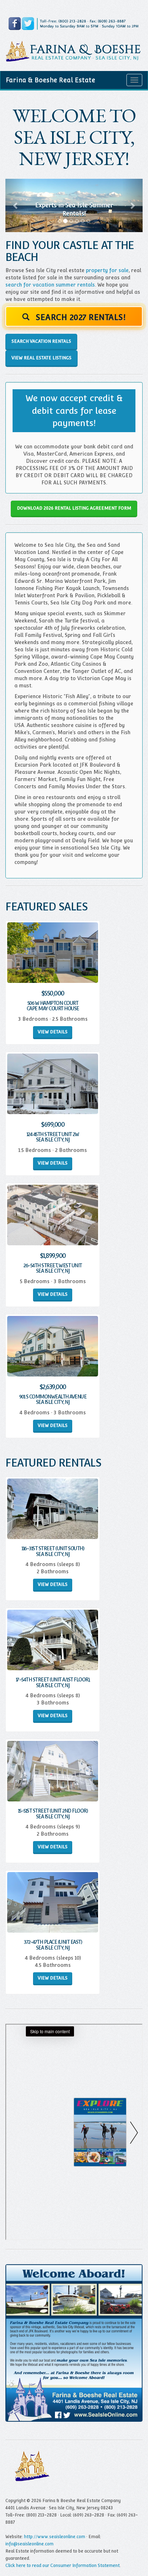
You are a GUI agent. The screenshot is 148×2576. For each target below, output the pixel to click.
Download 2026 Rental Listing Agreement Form (74, 508)
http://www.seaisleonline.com (55, 2537)
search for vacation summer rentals (50, 285)
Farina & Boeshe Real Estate (50, 80)
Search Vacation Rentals (41, 341)
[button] (16, 206)
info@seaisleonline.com (29, 2544)
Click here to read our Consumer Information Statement (63, 2566)
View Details (53, 1032)
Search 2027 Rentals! (80, 317)
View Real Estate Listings (41, 358)
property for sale (107, 270)
